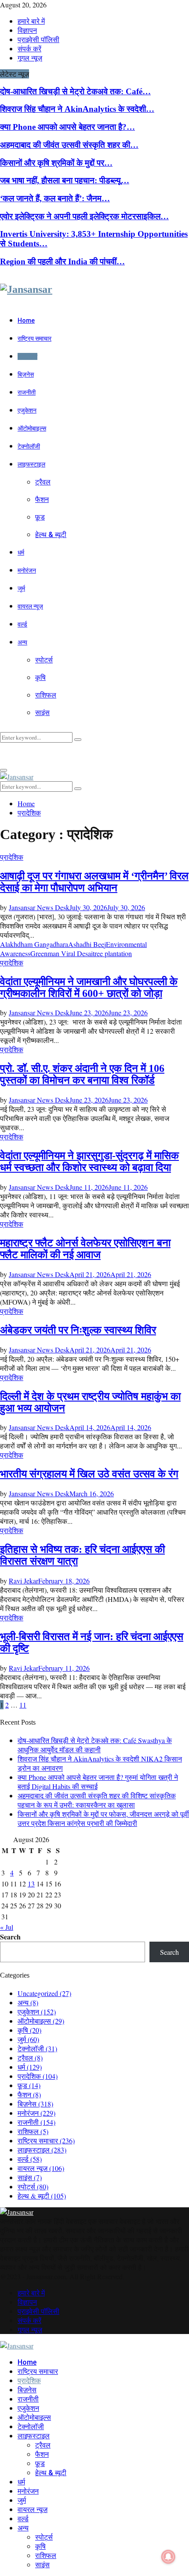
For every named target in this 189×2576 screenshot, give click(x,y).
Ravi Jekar (24, 1581)
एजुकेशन (27, 410)
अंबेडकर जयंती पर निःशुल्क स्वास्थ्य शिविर (78, 1330)
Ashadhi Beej (87, 944)
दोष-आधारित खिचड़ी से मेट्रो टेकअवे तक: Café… (75, 91)
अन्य (22, 642)
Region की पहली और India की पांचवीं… (62, 262)
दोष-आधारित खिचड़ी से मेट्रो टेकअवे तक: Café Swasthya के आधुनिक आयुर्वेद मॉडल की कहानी (95, 1745)
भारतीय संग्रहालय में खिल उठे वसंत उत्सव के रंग (89, 1474)
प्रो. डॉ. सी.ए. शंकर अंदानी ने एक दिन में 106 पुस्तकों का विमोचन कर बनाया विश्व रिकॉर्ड (82, 1074)
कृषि (40, 678)
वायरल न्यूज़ (30, 606)
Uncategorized (44, 1993)
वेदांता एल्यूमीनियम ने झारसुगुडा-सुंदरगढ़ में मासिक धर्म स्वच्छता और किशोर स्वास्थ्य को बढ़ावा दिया (89, 1162)
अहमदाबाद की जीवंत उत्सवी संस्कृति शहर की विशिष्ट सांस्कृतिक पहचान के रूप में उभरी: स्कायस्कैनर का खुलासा (97, 1800)
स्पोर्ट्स (44, 660)
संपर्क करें (29, 48)
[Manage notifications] (168, 2557)
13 (31, 1884)
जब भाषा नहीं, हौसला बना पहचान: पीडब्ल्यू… (65, 180)
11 (23, 1705)
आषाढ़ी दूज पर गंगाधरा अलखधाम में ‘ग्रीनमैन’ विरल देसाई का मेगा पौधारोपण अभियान (94, 882)
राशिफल (46, 695)
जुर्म (21, 588)
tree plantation (112, 953)
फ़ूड (40, 517)
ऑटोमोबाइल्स (32, 428)
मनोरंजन (27, 570)
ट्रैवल (43, 482)
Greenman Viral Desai (62, 953)
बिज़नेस (26, 374)
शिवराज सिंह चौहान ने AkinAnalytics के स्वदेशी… (77, 109)
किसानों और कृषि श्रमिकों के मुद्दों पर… (56, 163)
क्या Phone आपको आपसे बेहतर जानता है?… (67, 127)
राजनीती (27, 392)
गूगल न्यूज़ (30, 58)
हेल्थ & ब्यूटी (51, 535)
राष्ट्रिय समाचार (35, 338)
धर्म (21, 552)
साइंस (42, 713)
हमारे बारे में (31, 21)
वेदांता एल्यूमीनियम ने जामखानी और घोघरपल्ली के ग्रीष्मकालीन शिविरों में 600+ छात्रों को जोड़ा (89, 987)
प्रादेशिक (27, 356)
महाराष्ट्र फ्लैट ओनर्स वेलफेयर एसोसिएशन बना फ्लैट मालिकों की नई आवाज (85, 1249)
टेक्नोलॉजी (29, 446)
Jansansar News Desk (39, 907)
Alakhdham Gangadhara (34, 944)
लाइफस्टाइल (31, 464)
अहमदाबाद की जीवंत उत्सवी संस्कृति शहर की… (69, 145)
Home (26, 320)
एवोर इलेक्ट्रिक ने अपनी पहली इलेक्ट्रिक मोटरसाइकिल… (84, 216)
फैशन (42, 500)
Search (10, 1937)
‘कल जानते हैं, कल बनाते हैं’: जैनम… (55, 198)
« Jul (7, 1927)
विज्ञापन (27, 30)
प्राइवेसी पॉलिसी (38, 39)
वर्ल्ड (22, 624)
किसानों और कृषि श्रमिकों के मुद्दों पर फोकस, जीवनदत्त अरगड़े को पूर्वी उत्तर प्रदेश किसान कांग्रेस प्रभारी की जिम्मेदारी (103, 1818)
